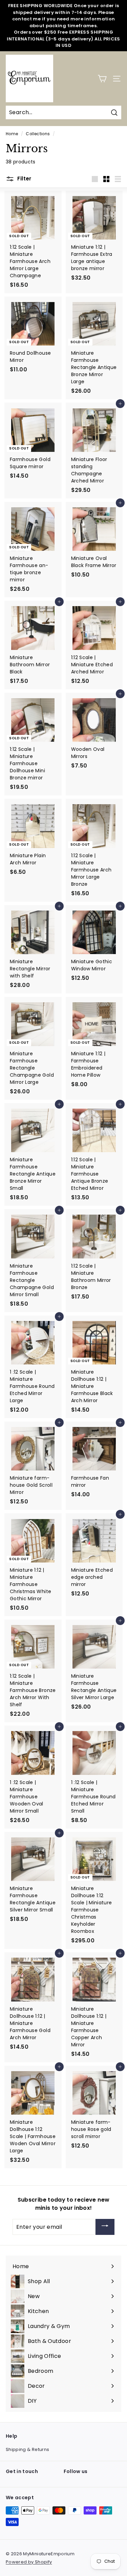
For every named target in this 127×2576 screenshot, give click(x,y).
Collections (38, 134)
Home (12, 134)
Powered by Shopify (29, 2562)
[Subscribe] (105, 2227)
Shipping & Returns (27, 2449)
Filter (24, 179)
